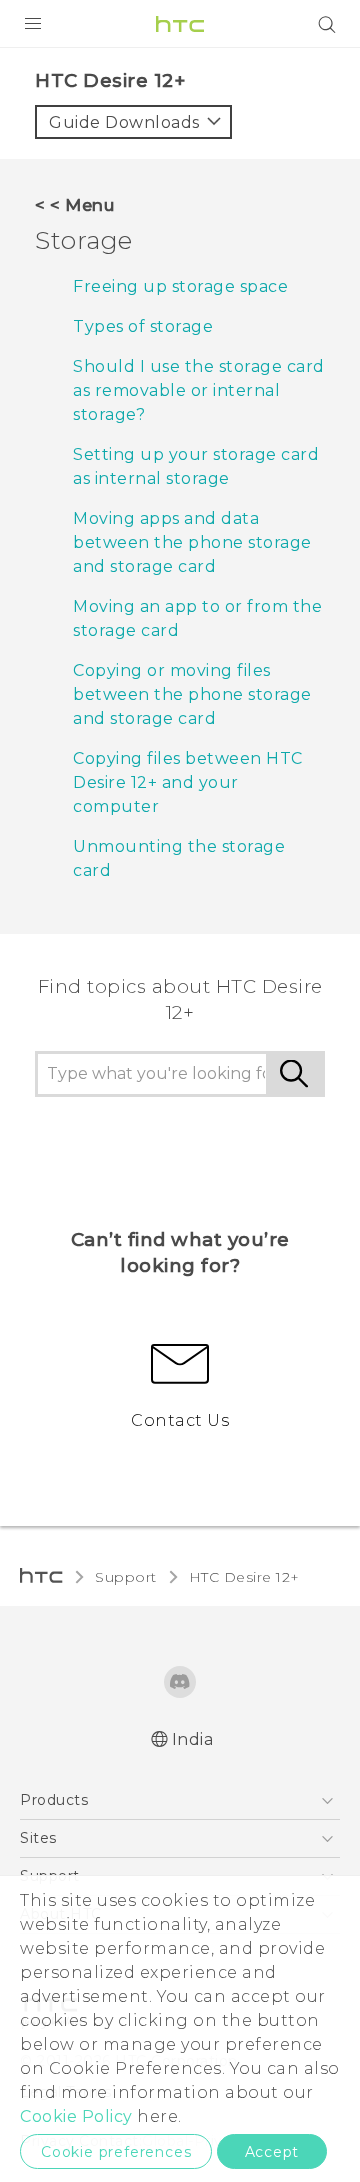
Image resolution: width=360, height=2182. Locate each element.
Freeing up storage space (180, 286)
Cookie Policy (76, 2116)
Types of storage (143, 326)
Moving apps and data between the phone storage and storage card (192, 542)
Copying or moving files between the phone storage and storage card (192, 694)
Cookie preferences (116, 2152)
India (193, 1739)
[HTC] (180, 24)
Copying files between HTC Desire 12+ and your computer (188, 782)
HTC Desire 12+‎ (244, 1577)
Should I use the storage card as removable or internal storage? (199, 390)
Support (126, 1577)
